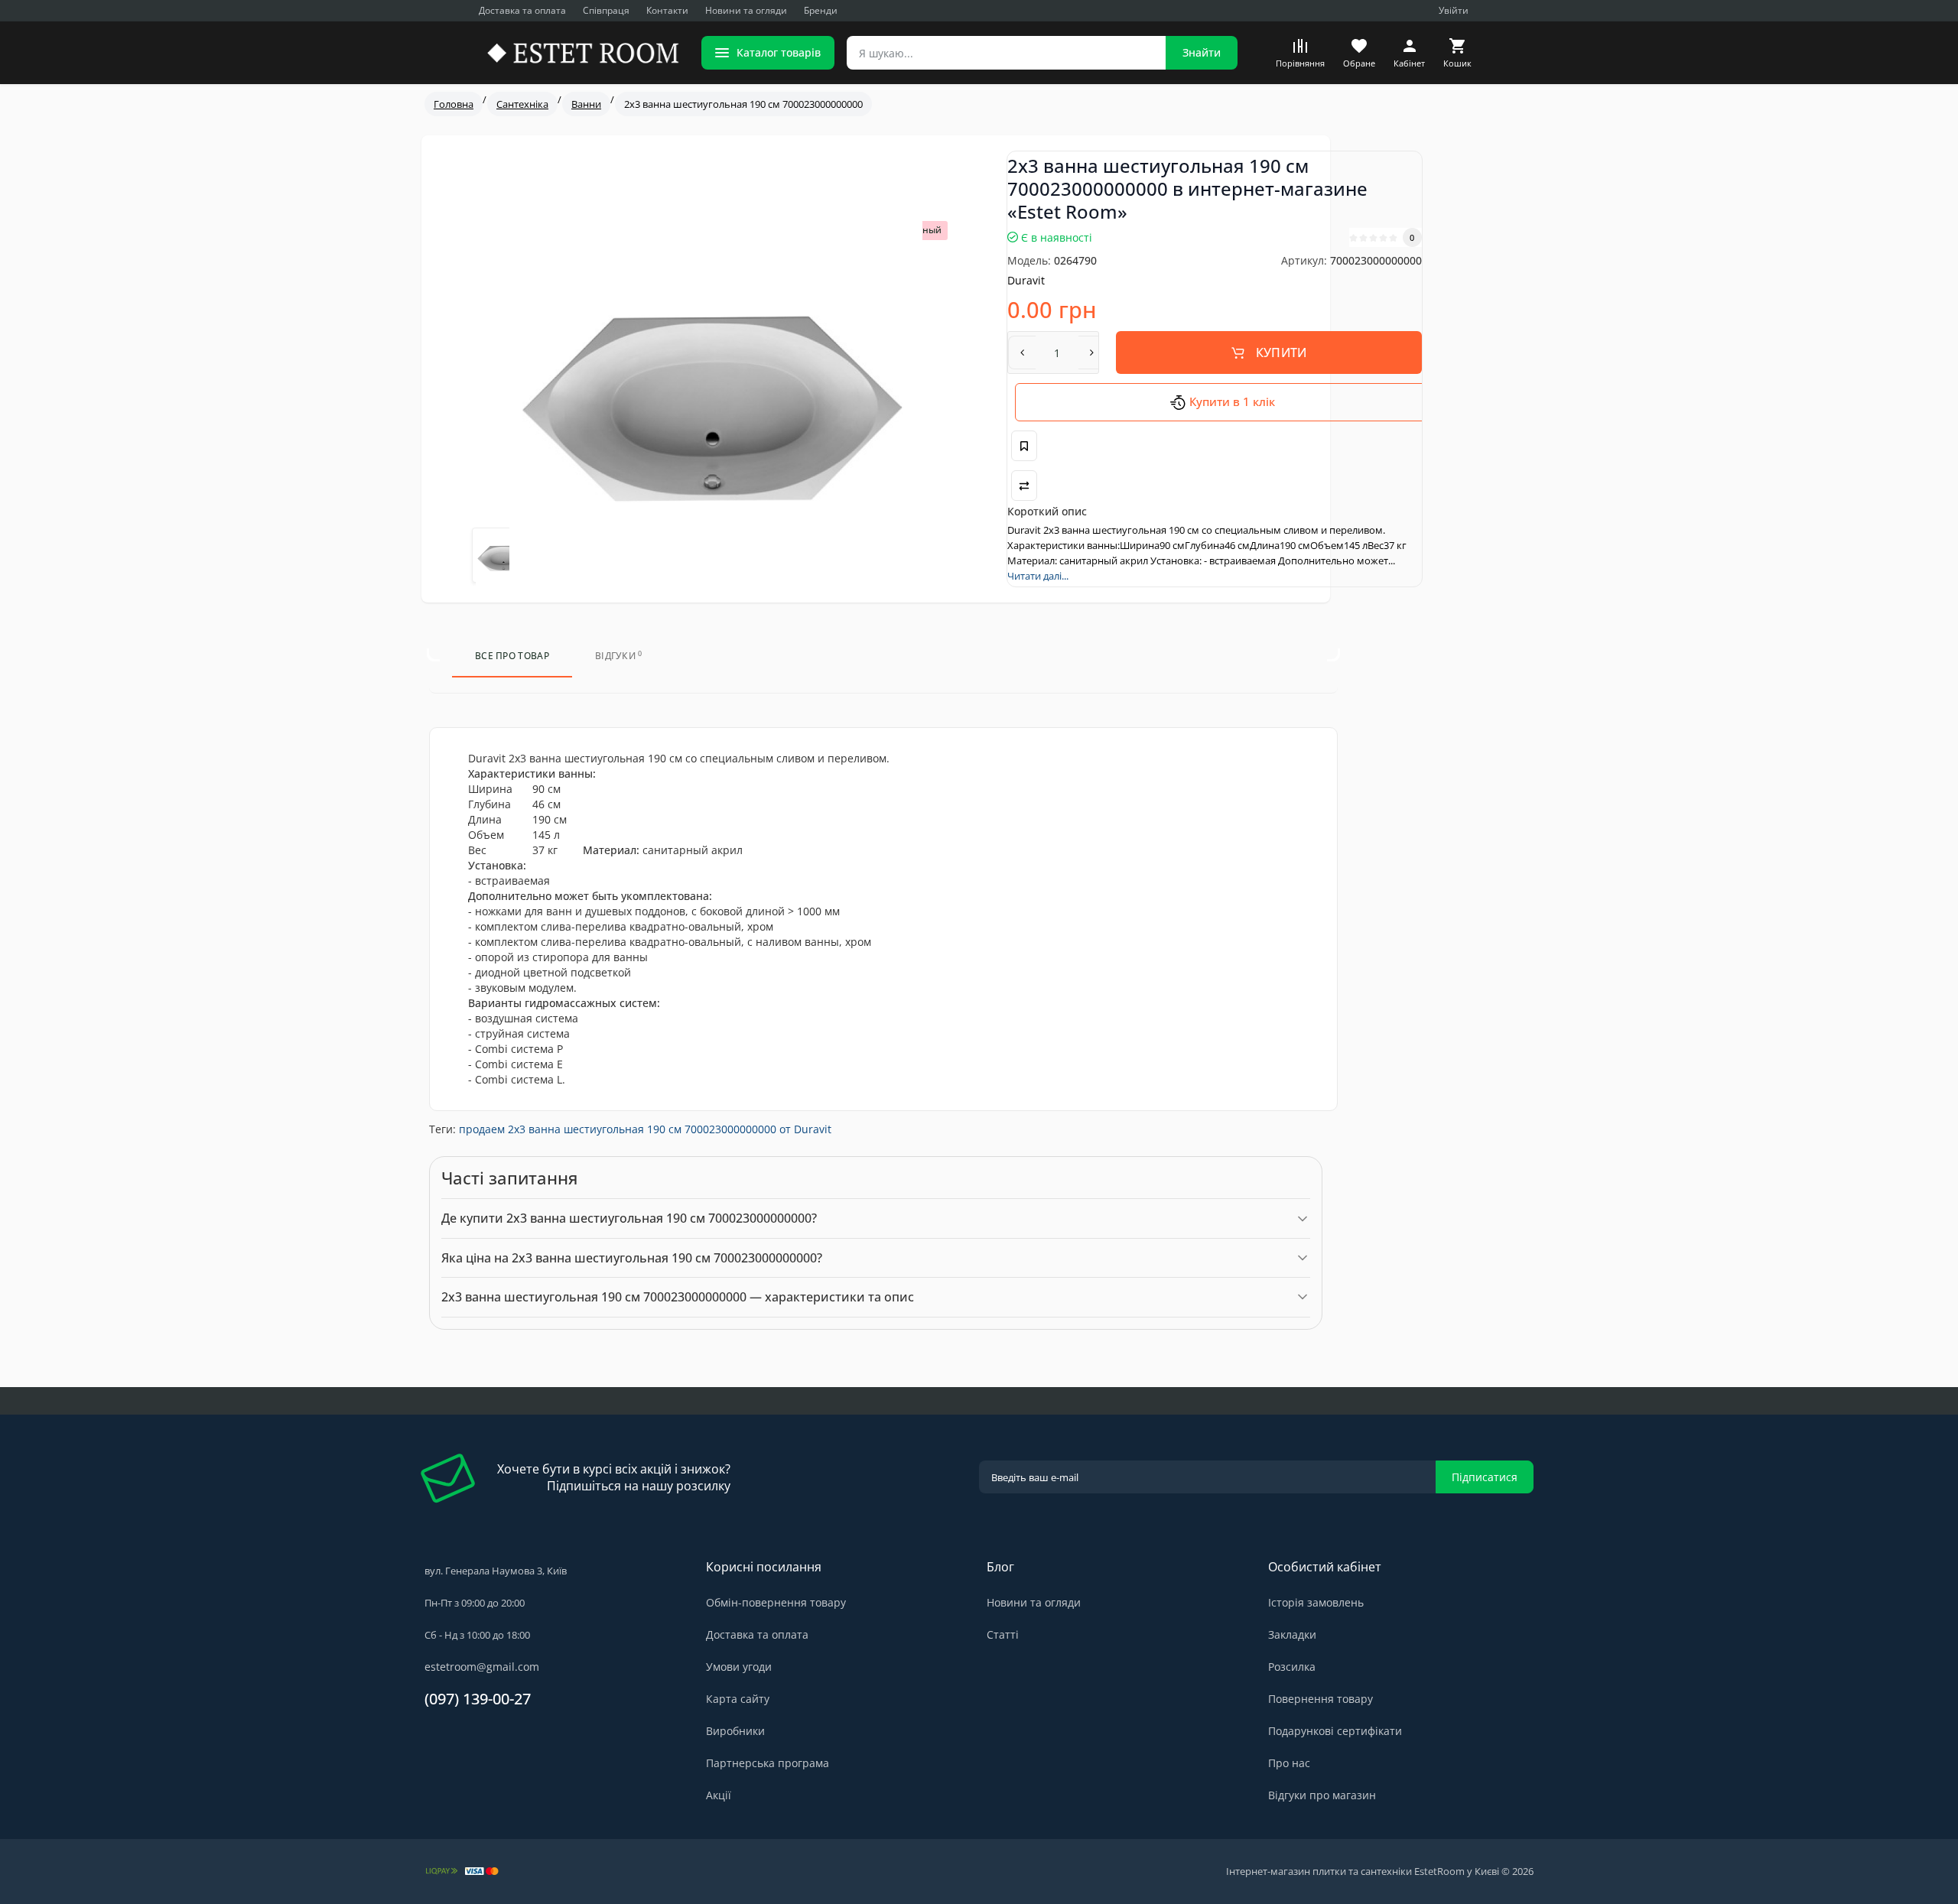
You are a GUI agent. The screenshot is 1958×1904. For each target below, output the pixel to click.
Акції (719, 1795)
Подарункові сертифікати (1335, 1731)
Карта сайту (738, 1699)
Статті (1003, 1634)
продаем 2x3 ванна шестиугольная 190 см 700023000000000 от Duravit (645, 1129)
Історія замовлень (1316, 1602)
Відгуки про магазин (1322, 1795)
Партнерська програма (768, 1763)
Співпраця (606, 10)
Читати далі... (1038, 576)
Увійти (1454, 10)
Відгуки (619, 656)
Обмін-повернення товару (776, 1602)
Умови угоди (739, 1667)
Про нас (1289, 1763)
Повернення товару (1321, 1699)
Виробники (735, 1731)
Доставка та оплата (522, 10)
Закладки (1292, 1634)
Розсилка (1292, 1667)
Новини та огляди (746, 10)
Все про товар (512, 656)
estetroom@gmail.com (482, 1667)
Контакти (667, 10)
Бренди (821, 10)
